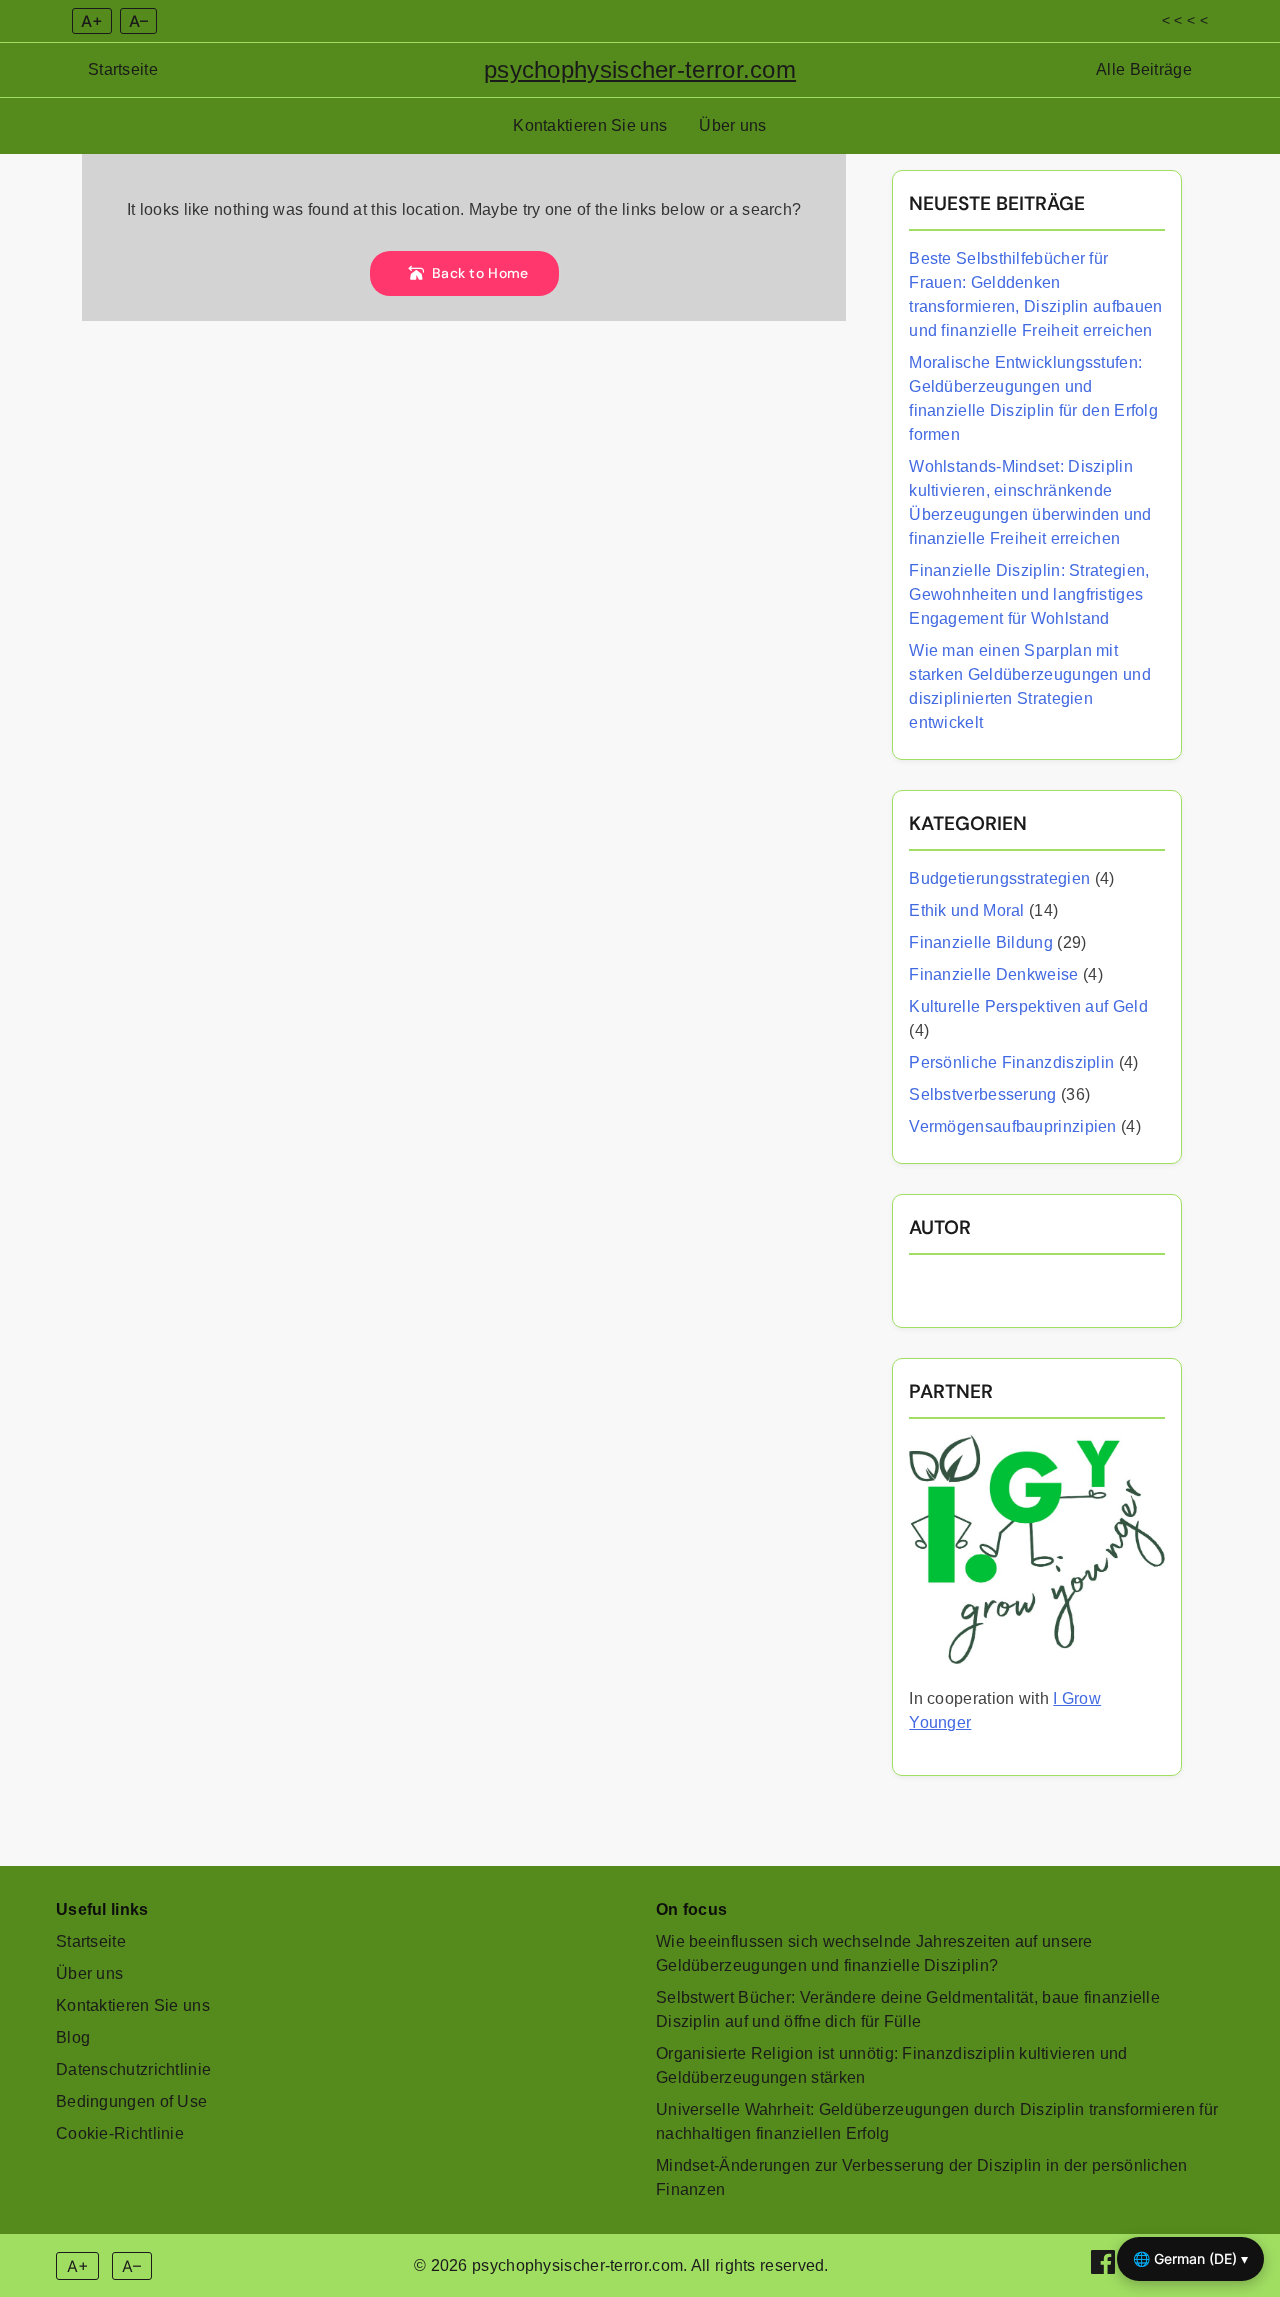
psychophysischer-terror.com (640, 69)
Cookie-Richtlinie (120, 2133)
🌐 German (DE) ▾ (1190, 2258)
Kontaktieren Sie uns (590, 125)
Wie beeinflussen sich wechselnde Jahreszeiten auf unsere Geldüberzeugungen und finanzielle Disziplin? (874, 1953)
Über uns (732, 125)
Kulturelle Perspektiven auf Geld (1028, 1006)
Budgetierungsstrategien (999, 878)
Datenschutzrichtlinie (133, 2069)
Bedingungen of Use (131, 2101)
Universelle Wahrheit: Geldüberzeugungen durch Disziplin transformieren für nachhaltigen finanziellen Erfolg (937, 2121)
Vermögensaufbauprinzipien (1013, 1126)
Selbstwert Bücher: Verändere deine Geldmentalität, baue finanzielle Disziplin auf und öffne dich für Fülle (908, 2009)
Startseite (123, 69)
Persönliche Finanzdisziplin (1011, 1062)
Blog (73, 2037)
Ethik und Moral (967, 910)
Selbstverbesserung (982, 1094)
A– (138, 21)
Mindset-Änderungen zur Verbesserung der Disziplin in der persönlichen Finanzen (922, 2177)
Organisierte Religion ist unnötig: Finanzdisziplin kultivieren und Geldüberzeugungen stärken (892, 2065)
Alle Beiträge (1144, 69)
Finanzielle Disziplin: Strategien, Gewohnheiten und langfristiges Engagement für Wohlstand (1029, 594)
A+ (92, 21)
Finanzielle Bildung (981, 942)
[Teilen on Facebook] (1105, 2268)
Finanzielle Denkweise (993, 974)
